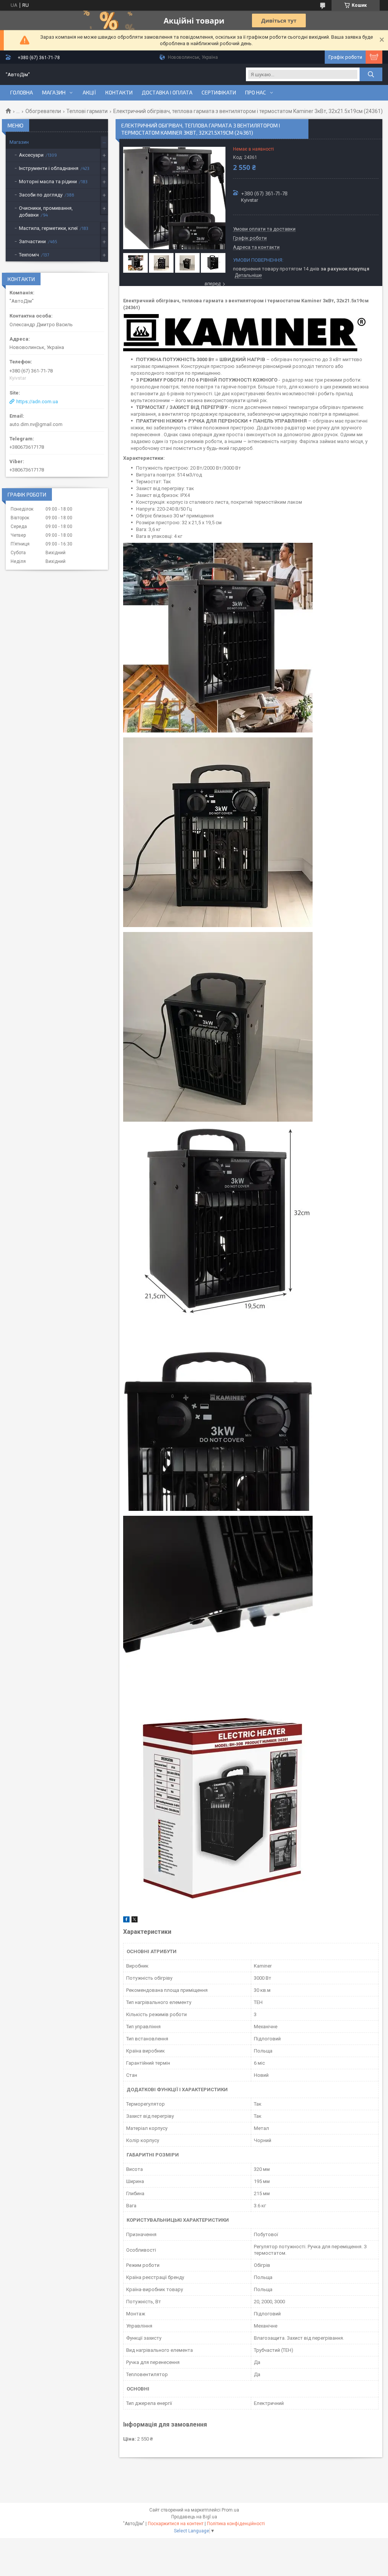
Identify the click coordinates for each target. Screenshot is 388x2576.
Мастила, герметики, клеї (48, 228)
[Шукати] (371, 74)
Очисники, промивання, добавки (46, 211)
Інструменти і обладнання (49, 168)
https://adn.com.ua (37, 402)
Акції (89, 93)
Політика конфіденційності (236, 2524)
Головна (22, 93)
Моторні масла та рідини (48, 182)
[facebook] (126, 1921)
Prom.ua (230, 2510)
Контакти (119, 93)
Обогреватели (43, 111)
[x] (135, 1921)
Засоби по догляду (41, 195)
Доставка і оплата (167, 93)
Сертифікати (219, 93)
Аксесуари (31, 155)
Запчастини (32, 241)
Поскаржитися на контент (176, 2524)
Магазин (54, 93)
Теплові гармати (87, 111)
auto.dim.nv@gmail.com (36, 424)
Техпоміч (29, 255)
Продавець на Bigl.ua (194, 2517)
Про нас (256, 93)
